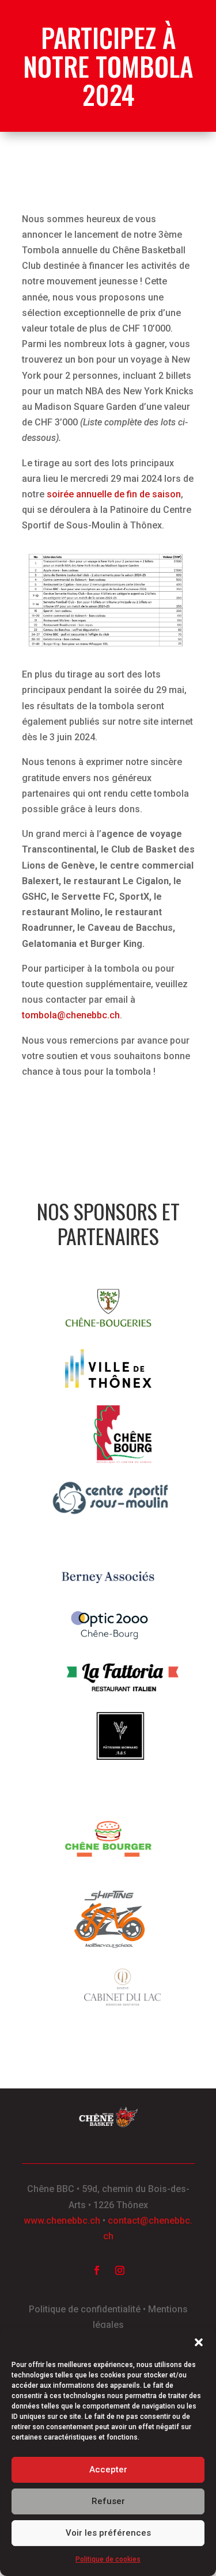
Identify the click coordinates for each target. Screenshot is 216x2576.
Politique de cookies (108, 2559)
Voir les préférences (108, 2533)
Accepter (108, 2470)
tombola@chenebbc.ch (71, 1015)
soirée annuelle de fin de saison (114, 494)
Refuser (108, 2501)
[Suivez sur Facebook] (97, 2270)
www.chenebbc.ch (62, 2221)
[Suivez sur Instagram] (120, 2270)
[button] (199, 2342)
